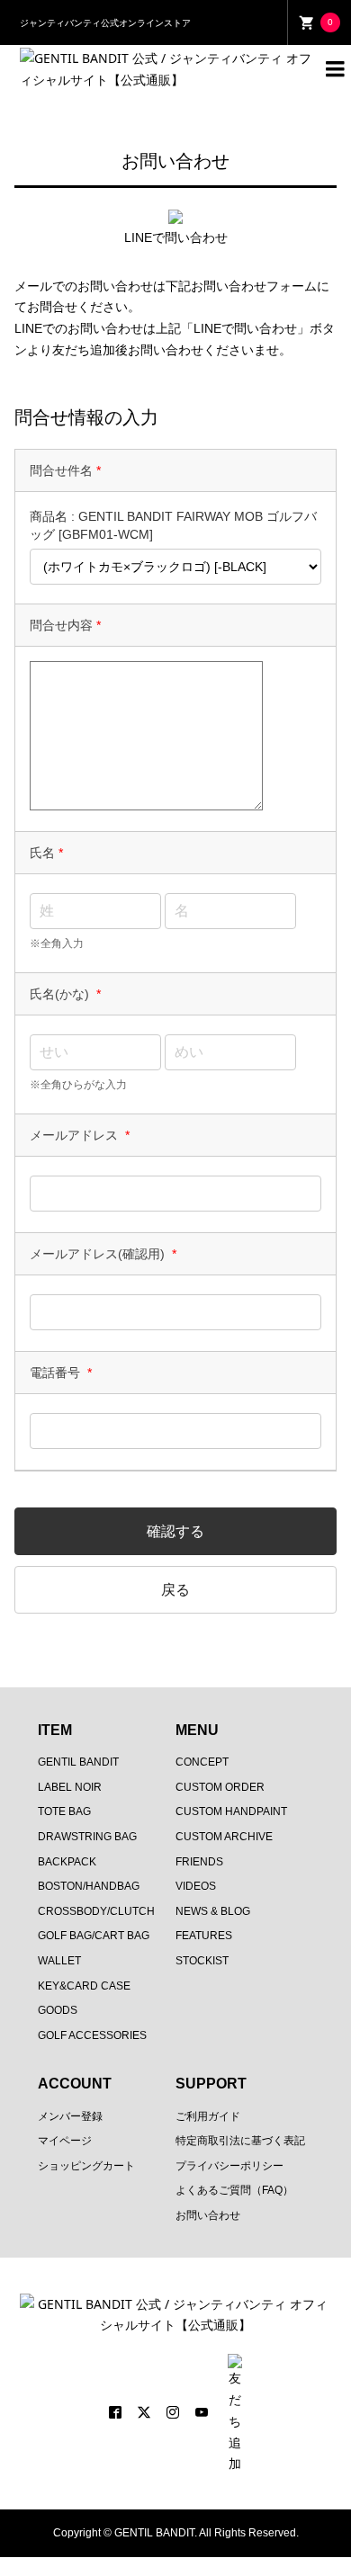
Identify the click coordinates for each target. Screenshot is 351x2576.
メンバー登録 (70, 2116)
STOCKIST (202, 1961)
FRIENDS (199, 1862)
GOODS (58, 2010)
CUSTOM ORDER (220, 1787)
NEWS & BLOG (213, 1911)
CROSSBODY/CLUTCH (96, 1911)
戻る (175, 1590)
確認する (175, 1531)
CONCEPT (202, 1762)
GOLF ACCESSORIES (92, 2035)
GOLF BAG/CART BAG (94, 1936)
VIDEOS (196, 1886)
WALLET (59, 1961)
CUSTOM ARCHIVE (224, 1837)
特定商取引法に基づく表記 (240, 2141)
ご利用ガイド (208, 2116)
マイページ (65, 2141)
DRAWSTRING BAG (87, 1837)
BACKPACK (67, 1862)
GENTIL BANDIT (78, 1762)
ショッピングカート (86, 2166)
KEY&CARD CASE (84, 1986)
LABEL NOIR (70, 1787)
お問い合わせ (208, 2215)
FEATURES (204, 1936)
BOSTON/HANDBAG (89, 1886)
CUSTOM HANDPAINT (231, 1811)
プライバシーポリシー (229, 2166)
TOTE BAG (64, 1811)
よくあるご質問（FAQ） (234, 2190)
